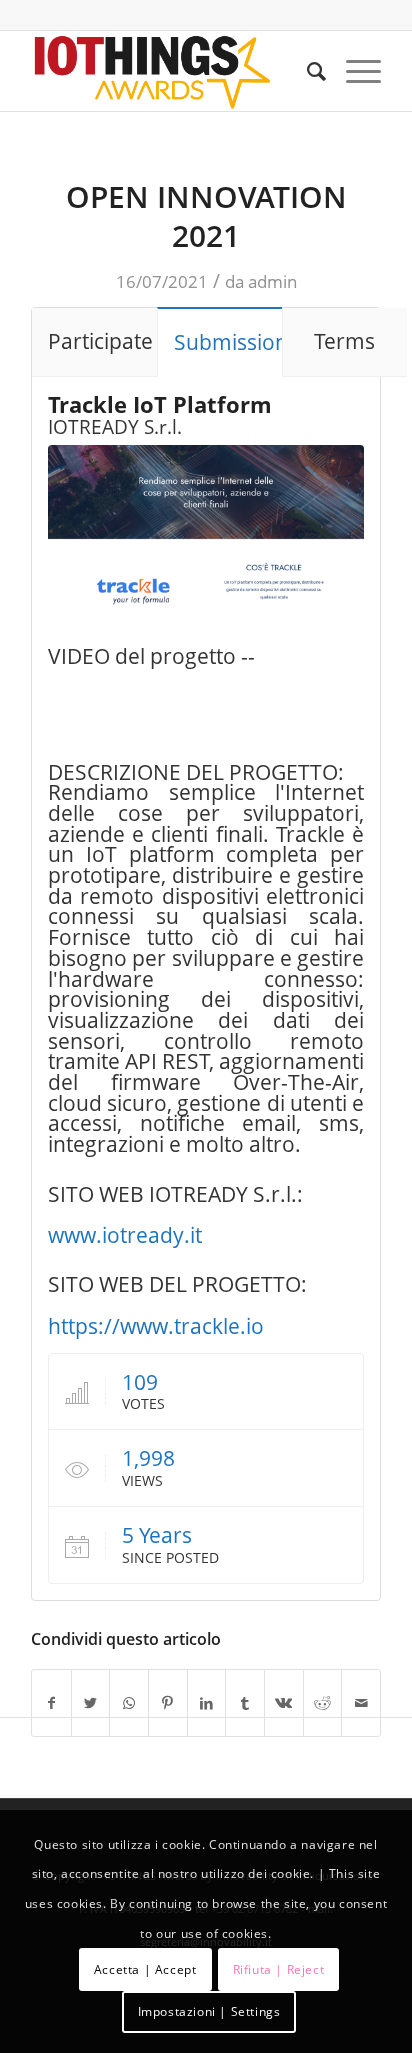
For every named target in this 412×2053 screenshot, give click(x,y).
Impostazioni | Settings (209, 2011)
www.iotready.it (125, 1235)
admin (272, 281)
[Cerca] (306, 71)
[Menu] (353, 71)
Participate (100, 341)
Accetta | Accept (145, 1969)
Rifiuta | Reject (279, 1969)
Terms (344, 341)
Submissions (228, 342)
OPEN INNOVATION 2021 (206, 216)
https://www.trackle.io (156, 1326)
